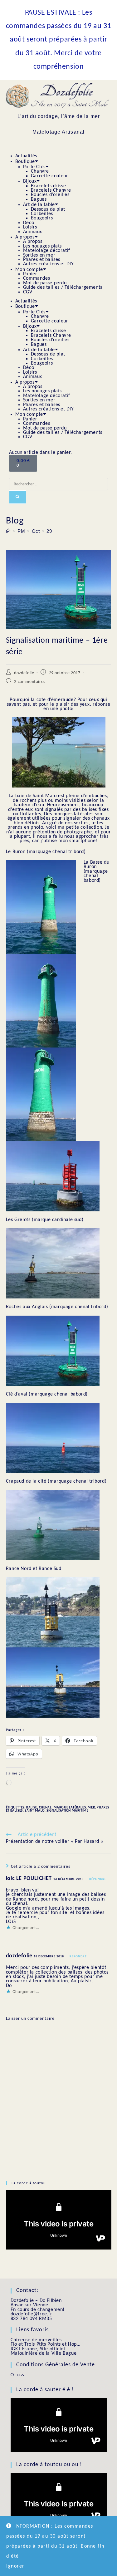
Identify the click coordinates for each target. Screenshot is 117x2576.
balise (32, 1808)
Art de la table (39, 205)
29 (49, 531)
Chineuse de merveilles (36, 2340)
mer (91, 1808)
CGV (28, 292)
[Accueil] (8, 531)
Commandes (37, 278)
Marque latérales (70, 1808)
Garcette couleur (50, 176)
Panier (30, 274)
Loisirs (30, 227)
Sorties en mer (39, 255)
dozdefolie (24, 673)
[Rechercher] (18, 497)
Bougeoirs (42, 218)
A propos (25, 237)
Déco (29, 223)
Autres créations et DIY (49, 264)
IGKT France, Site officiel (38, 2349)
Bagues (39, 199)
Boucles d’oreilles (50, 195)
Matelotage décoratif (47, 251)
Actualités (27, 156)
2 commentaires (29, 682)
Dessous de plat (48, 209)
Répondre (98, 1879)
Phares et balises (42, 260)
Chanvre (40, 171)
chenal (45, 1808)
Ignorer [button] (15, 2566)
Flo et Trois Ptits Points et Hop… (46, 2344)
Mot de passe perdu (45, 283)
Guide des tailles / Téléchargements (63, 287)
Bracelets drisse (49, 186)
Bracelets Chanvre (51, 190)
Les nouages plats (42, 246)
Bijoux (30, 181)
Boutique (25, 162)
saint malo (35, 1811)
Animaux (33, 232)
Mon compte (29, 270)
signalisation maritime (67, 1811)
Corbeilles (42, 214)
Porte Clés (34, 167)
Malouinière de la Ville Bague (44, 2353)
